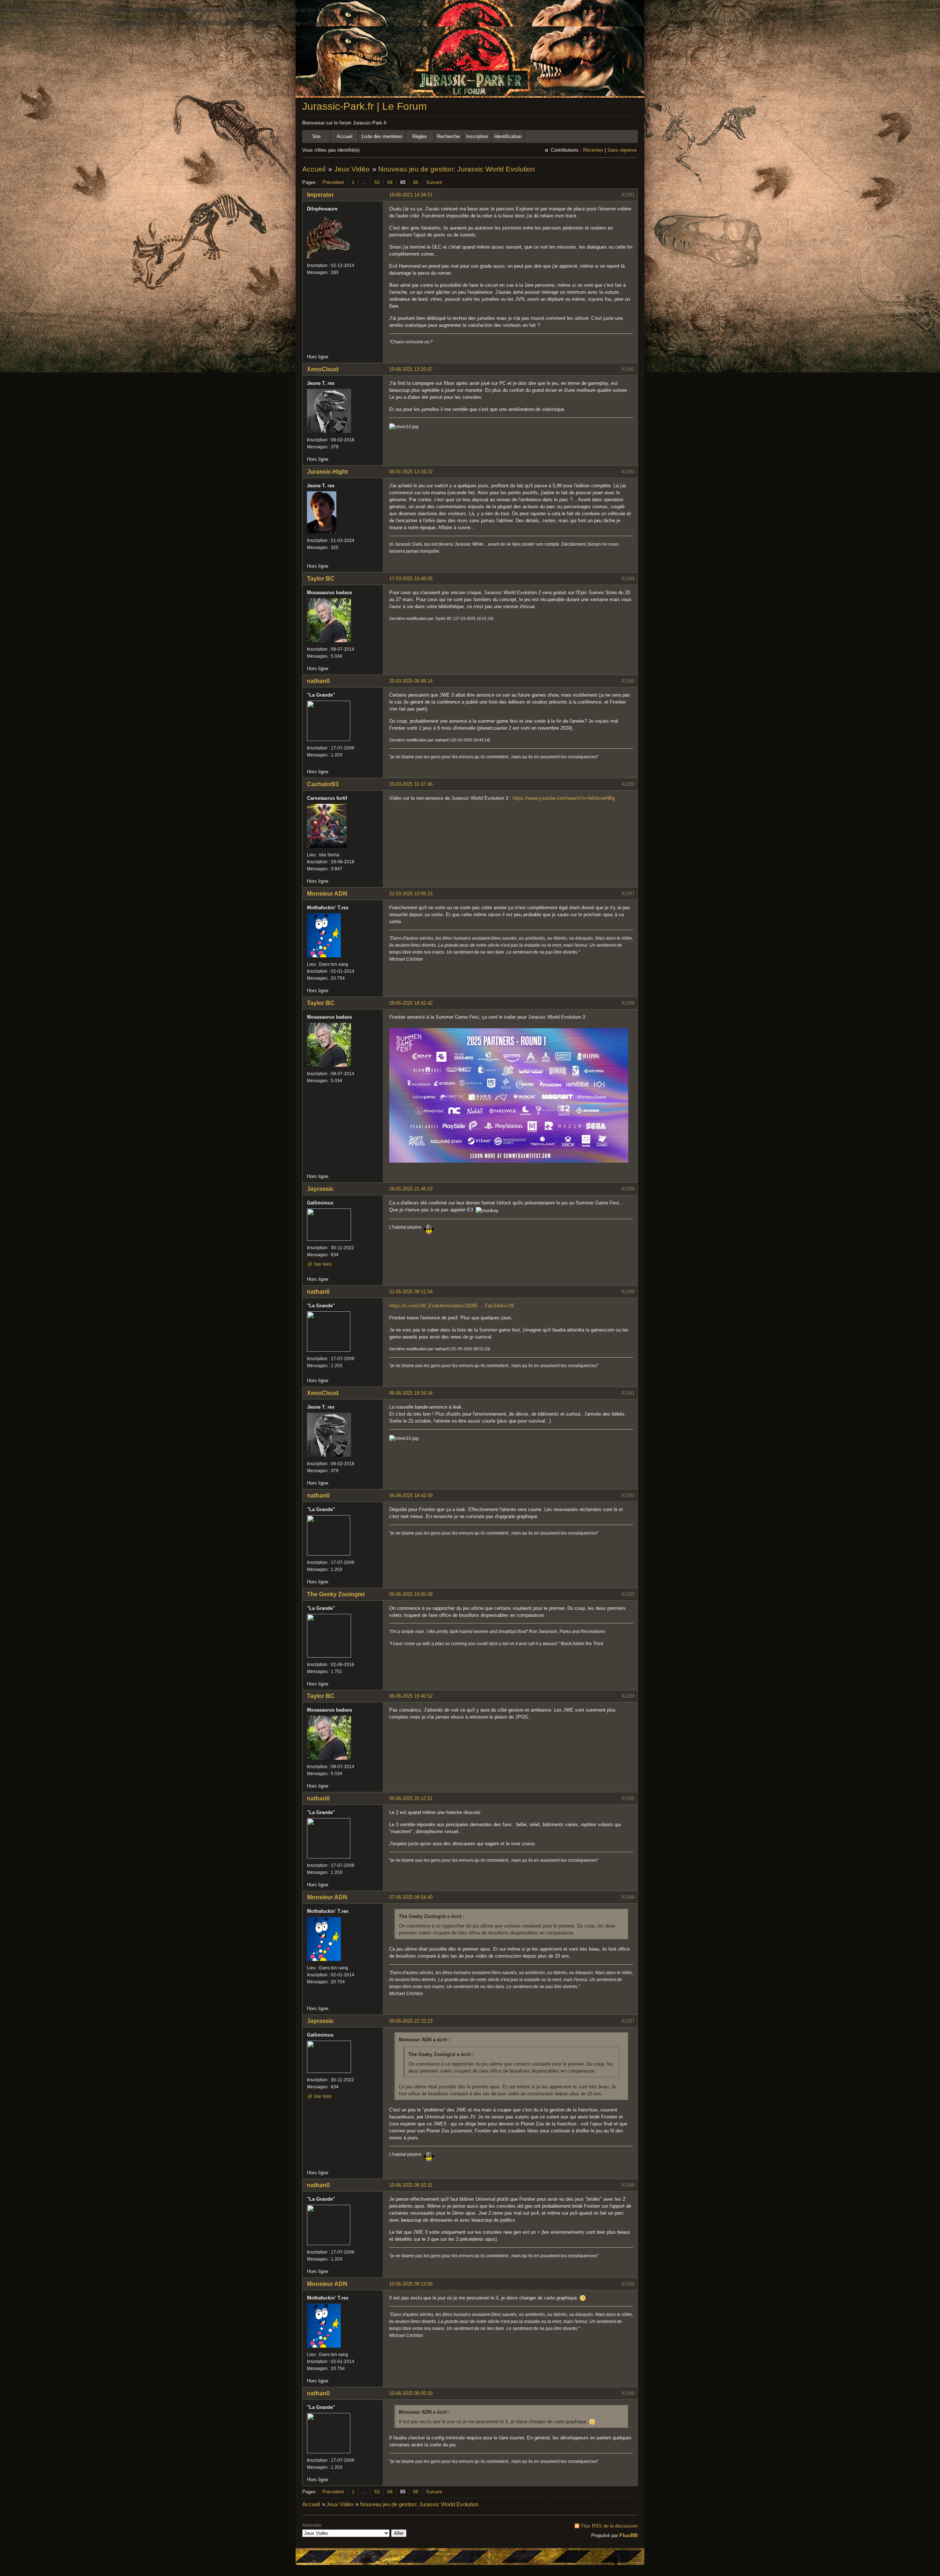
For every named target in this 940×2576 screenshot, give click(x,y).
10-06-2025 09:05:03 (411, 2393)
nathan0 (318, 681)
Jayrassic (320, 1189)
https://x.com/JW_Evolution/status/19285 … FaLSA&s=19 (451, 1306)
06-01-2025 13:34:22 (411, 472)
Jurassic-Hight (327, 472)
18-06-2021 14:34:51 (411, 195)
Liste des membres (382, 136)
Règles (420, 136)
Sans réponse (622, 150)
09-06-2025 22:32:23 (411, 2021)
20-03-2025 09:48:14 (411, 681)
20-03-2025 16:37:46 (411, 784)
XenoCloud (323, 369)
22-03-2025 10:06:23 (411, 894)
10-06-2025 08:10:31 (411, 2185)
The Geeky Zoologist (336, 1594)
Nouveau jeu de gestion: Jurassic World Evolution (457, 169)
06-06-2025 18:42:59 (411, 1495)
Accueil (345, 136)
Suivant (434, 182)
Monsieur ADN (327, 894)
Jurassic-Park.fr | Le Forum (364, 106)
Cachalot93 (323, 784)
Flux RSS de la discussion (610, 2526)
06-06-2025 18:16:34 (411, 1393)
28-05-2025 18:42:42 (411, 1003)
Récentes (593, 150)
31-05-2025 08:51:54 (411, 1292)
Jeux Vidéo (352, 169)
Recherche (448, 136)
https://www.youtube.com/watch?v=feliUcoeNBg (564, 798)
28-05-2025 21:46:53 (411, 1189)
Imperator (320, 195)
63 (377, 182)
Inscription (477, 136)
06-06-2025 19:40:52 (411, 1696)
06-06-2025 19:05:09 (411, 1594)
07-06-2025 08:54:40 (411, 1897)
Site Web (323, 1264)
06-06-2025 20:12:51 (411, 1798)
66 (416, 182)
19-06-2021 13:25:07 (411, 369)
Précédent (333, 182)
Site (316, 136)
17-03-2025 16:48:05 (411, 579)
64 (390, 182)
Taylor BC (321, 579)
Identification (508, 136)
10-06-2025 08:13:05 (411, 2284)
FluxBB (629, 2535)
